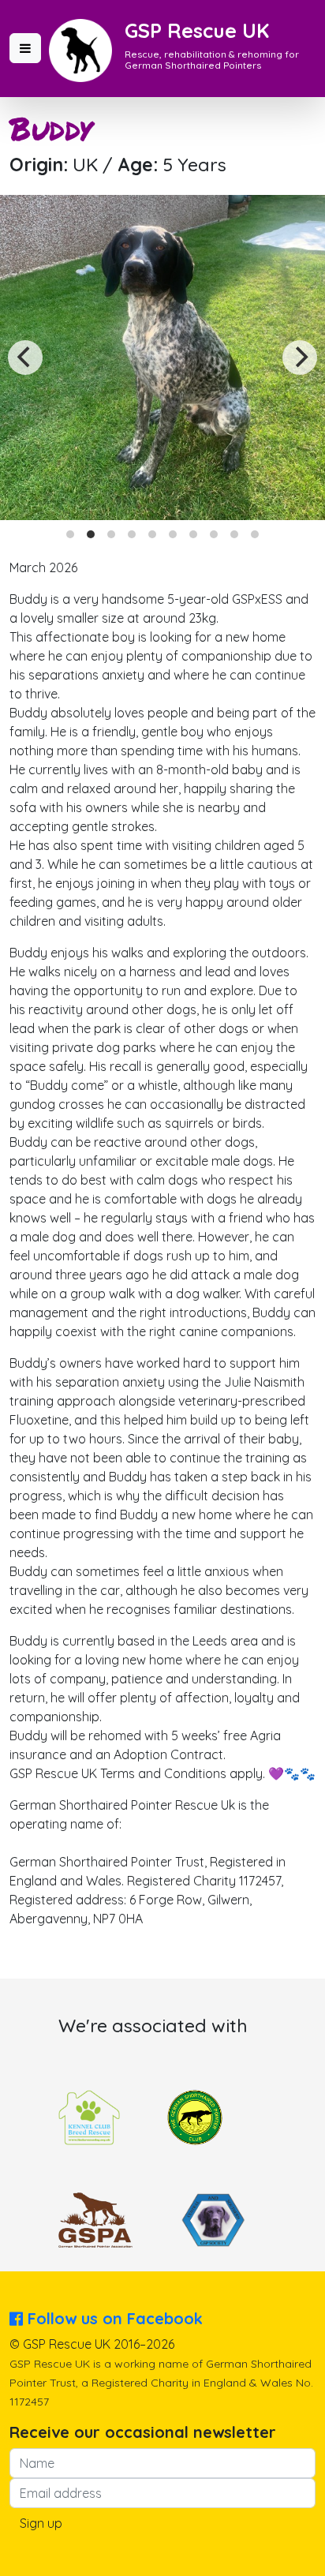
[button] (25, 48)
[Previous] (25, 358)
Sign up (41, 2523)
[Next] (300, 358)
